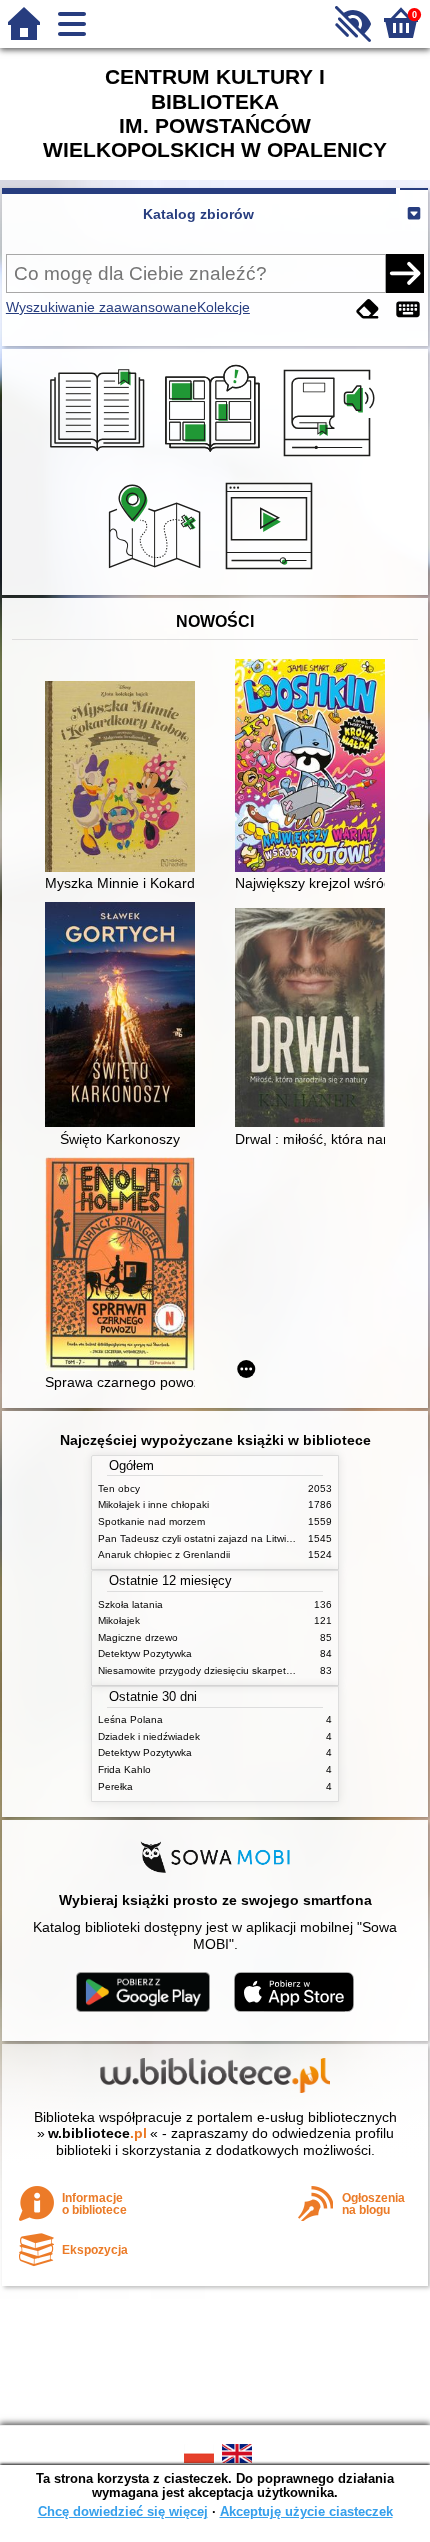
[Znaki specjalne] (408, 309)
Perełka (115, 1786)
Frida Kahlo (124, 1769)
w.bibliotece (97, 2133)
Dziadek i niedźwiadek (149, 1736)
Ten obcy (119, 1488)
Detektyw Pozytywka (145, 1653)
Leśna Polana (130, 1719)
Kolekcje (223, 307)
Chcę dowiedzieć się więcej (123, 2511)
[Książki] (100, 459)
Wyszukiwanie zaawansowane (101, 307)
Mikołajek (119, 1620)
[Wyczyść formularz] (368, 309)
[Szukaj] (405, 273)
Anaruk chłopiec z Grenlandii (164, 1554)
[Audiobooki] (330, 459)
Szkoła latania (130, 1604)
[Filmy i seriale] (272, 572)
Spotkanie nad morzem (151, 1521)
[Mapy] (157, 572)
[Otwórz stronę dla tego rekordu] (125, 778)
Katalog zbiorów (198, 214)
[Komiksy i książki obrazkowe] (215, 459)
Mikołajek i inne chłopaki (153, 1504)
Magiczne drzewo (138, 1637)
